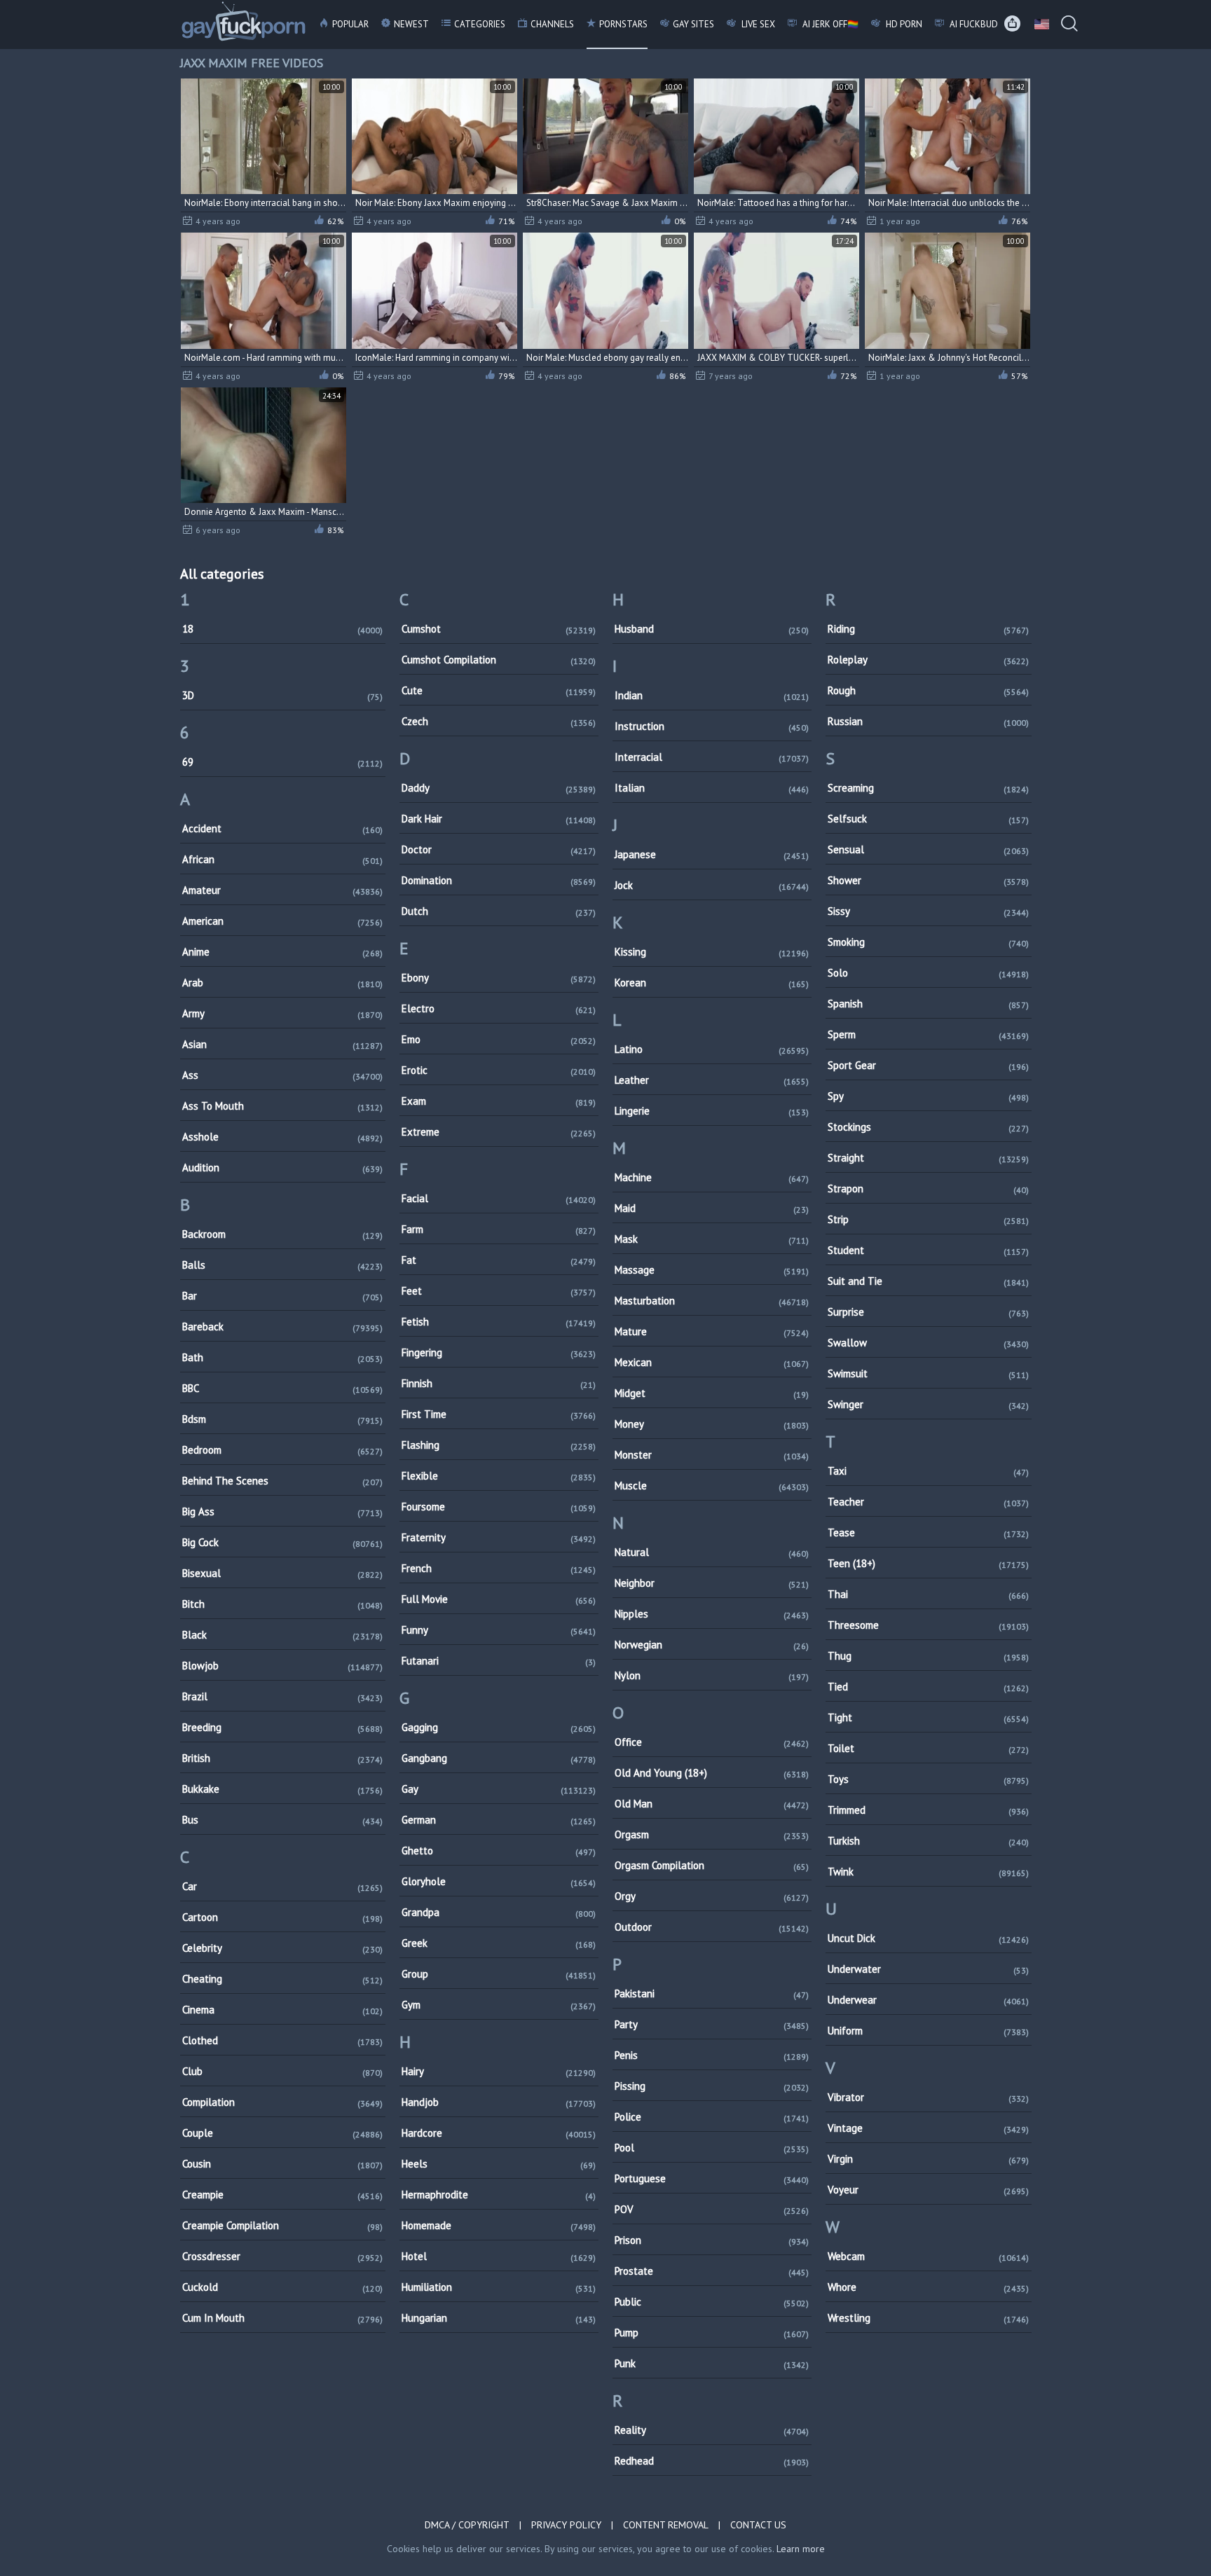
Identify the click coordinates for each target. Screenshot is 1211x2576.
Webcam (928, 2256)
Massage (712, 1270)
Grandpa (499, 1912)
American (283, 921)
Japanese (712, 854)
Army (283, 1013)
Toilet (928, 1748)
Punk (712, 2363)
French (499, 1568)
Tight (928, 1717)
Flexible (499, 1476)
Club (283, 2071)
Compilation (283, 2102)
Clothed (283, 2040)
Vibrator (928, 2097)
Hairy (499, 2071)
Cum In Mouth (283, 2318)
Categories (480, 24)
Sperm (928, 1034)
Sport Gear (928, 1065)
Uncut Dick (928, 1938)
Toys (928, 1779)
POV (712, 2209)
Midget (712, 1393)
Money (712, 1424)
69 (283, 762)
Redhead (712, 2461)
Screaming (928, 788)
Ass (283, 1075)
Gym (499, 2005)
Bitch (283, 1604)
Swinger (928, 1404)
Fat (499, 1260)
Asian (283, 1044)
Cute (499, 690)
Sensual (928, 849)
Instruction (712, 726)
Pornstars (623, 24)
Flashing (499, 1445)
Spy (928, 1096)
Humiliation (499, 2287)
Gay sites (693, 24)
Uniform (928, 2031)
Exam (499, 1101)
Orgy (712, 1896)
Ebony (499, 978)
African (283, 859)
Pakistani (712, 1993)
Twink (928, 1872)
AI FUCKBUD (973, 24)
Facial (499, 1198)
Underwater (928, 1969)
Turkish (928, 1841)
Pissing (712, 2086)
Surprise (928, 1312)
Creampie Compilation (283, 2225)
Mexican (712, 1362)
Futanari (499, 1661)
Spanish (928, 1004)
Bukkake (283, 1789)
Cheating (283, 1979)
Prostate (712, 2271)
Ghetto (499, 1851)
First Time (499, 1414)
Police (712, 2117)
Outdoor (712, 1927)
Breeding (283, 1727)
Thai (928, 1594)
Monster (712, 1455)
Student (928, 1250)
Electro (499, 1008)
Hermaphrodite (499, 2195)
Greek (499, 1943)
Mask (712, 1239)
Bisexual (283, 1573)
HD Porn (903, 24)
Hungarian (499, 2318)
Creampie (283, 2195)
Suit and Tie (928, 1281)
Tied (928, 1687)
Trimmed (928, 1810)
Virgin (928, 2159)
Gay (499, 1789)
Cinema (283, 2010)
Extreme (499, 1132)
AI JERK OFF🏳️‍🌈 (829, 24)
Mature (712, 1331)
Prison (712, 2240)
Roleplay (928, 660)
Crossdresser (283, 2256)
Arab (283, 983)
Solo (928, 973)
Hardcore (499, 2133)
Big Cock (283, 1542)
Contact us (758, 2525)
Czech (499, 721)
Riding (928, 629)
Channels (552, 24)
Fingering (499, 1352)
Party (712, 2024)
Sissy (928, 911)
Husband (712, 629)
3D (283, 695)
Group (499, 1974)
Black (283, 1635)
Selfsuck (928, 819)
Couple (283, 2133)
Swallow (928, 1343)
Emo (499, 1039)
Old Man (712, 1804)
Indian (712, 695)
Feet (499, 1291)
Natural (712, 1552)
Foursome (499, 1507)
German (499, 1820)
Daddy (499, 788)
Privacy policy (566, 2525)
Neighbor (712, 1583)
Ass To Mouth (283, 1106)
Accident (283, 828)
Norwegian (712, 1645)
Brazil (283, 1696)
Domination (499, 880)
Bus (283, 1820)
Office (712, 1742)
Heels (499, 2164)
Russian (928, 721)
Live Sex (757, 24)
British (283, 1758)
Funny (499, 1630)
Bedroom (283, 1450)
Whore (928, 2287)
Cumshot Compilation (499, 660)
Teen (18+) (928, 1563)
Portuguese (712, 2178)
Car (283, 1886)
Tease (928, 1532)
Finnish (499, 1383)
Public (712, 2302)
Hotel (499, 2256)
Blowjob (283, 1666)
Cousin (283, 2164)
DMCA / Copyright (467, 2525)
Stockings (928, 1127)
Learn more (801, 2549)
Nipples (712, 1614)
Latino (712, 1049)
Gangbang (499, 1758)
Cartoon (283, 1917)
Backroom (283, 1234)
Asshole (283, 1137)
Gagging (499, 1727)
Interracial (712, 757)
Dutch (499, 911)
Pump (712, 2333)
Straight (928, 1158)
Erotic (499, 1070)
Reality (712, 2430)
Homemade (499, 2225)
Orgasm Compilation (712, 1865)
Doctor (499, 849)
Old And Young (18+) (712, 1773)
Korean (712, 983)
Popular (350, 24)
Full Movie (499, 1599)
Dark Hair (499, 819)
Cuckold (283, 2287)
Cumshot (499, 629)
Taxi (928, 1471)
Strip (928, 1219)
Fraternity (499, 1537)
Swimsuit (928, 1373)
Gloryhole (499, 1881)
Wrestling (928, 2318)
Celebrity (283, 1948)
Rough (928, 690)
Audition (283, 1168)
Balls (283, 1265)
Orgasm (712, 1834)
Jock (712, 885)
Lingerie (712, 1111)
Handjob (499, 2102)
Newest (411, 24)
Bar (283, 1296)
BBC (283, 1388)
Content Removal (666, 2525)
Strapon (928, 1189)
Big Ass (283, 1511)
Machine (712, 1177)
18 (283, 629)
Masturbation (712, 1301)
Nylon (712, 1675)
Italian (712, 788)
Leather (712, 1080)
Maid (712, 1208)
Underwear (928, 2000)
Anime (283, 952)
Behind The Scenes (283, 1481)
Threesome (928, 1625)
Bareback (283, 1327)
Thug (928, 1656)
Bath (283, 1357)
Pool (712, 2148)
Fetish (499, 1322)
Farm (499, 1229)
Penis (712, 2055)
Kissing (712, 952)
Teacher (928, 1502)
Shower (928, 880)
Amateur (283, 890)
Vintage (928, 2128)
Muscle (712, 1486)
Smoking (928, 942)
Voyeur (928, 2190)
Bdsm (283, 1419)
